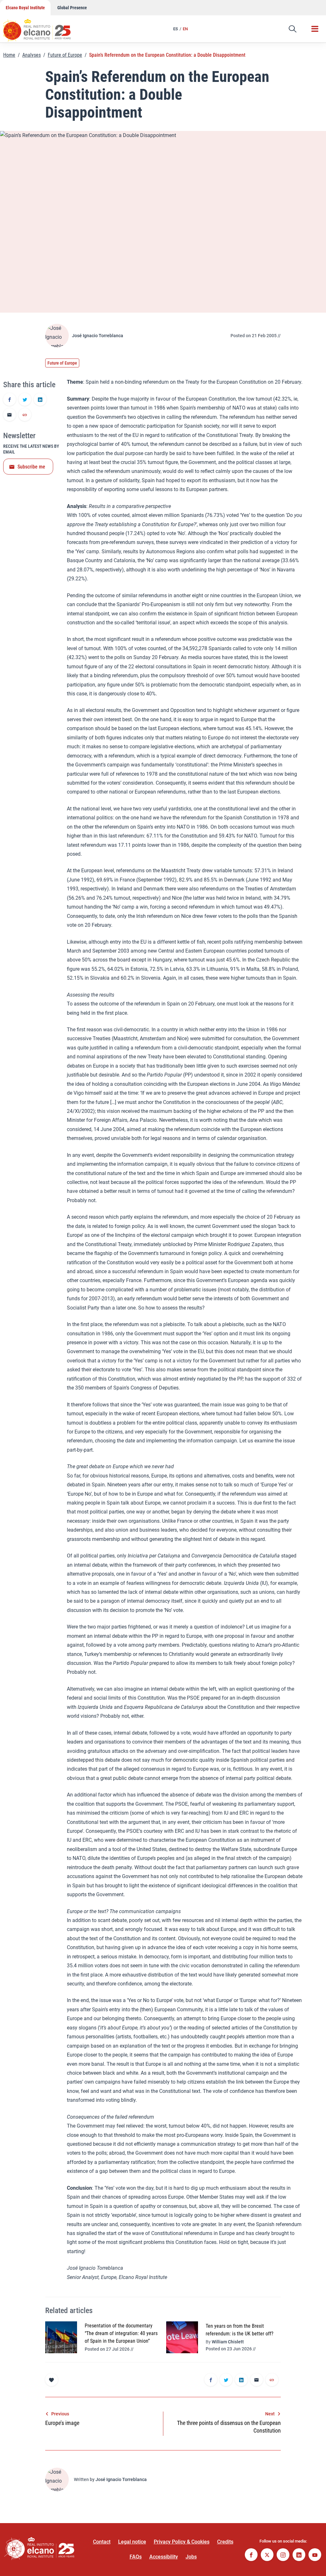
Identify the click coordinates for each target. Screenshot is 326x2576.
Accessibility (164, 2557)
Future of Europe (65, 55)
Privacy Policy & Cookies (182, 2542)
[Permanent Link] (25, 415)
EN (185, 29)
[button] (293, 29)
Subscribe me (31, 467)
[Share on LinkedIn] (40, 400)
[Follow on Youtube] (315, 2555)
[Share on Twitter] (25, 400)
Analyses (32, 55)
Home (9, 55)
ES (176, 29)
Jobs (191, 2557)
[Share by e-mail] (10, 415)
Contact (102, 2542)
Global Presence (72, 8)
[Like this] (52, 2380)
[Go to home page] (43, 27)
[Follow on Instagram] (283, 2555)
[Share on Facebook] (10, 400)
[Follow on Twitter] (267, 2555)
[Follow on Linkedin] (299, 2555)
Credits (225, 2542)
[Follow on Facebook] (251, 2555)
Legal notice (132, 2542)
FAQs (136, 2557)
